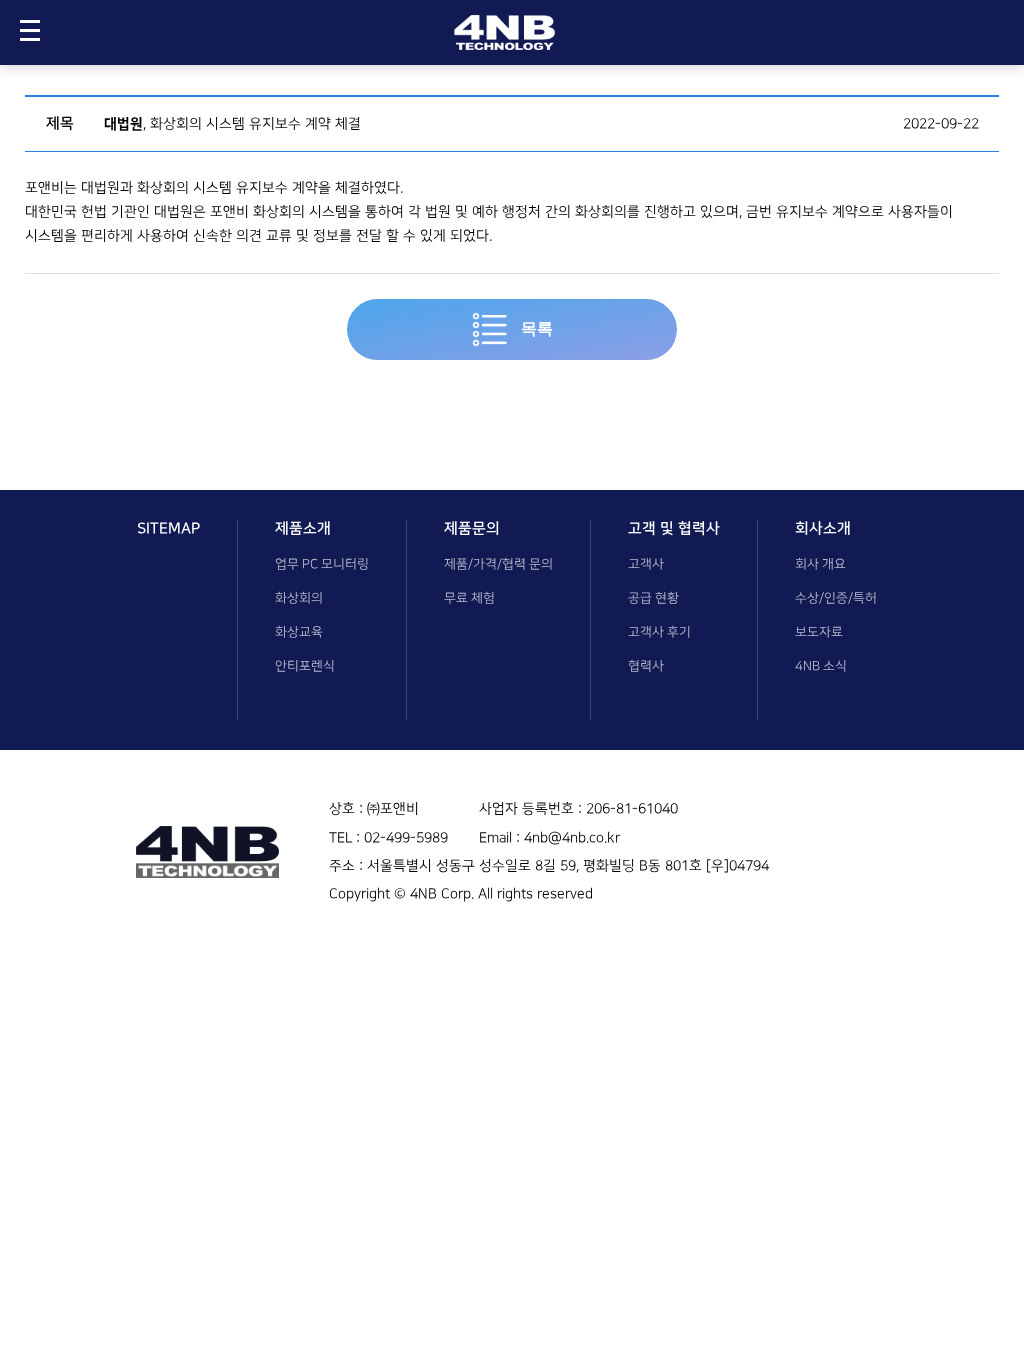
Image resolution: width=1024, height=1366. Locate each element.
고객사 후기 (659, 632)
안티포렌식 (305, 666)
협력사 (646, 666)
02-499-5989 (406, 838)
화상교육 (299, 632)
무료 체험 (469, 598)
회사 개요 (820, 564)
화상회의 (299, 598)
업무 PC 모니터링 (322, 564)
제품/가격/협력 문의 (498, 564)
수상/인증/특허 (836, 598)
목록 (535, 328)
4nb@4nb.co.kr (572, 838)
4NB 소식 (821, 666)
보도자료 (819, 632)
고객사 (646, 564)
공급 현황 (653, 598)
